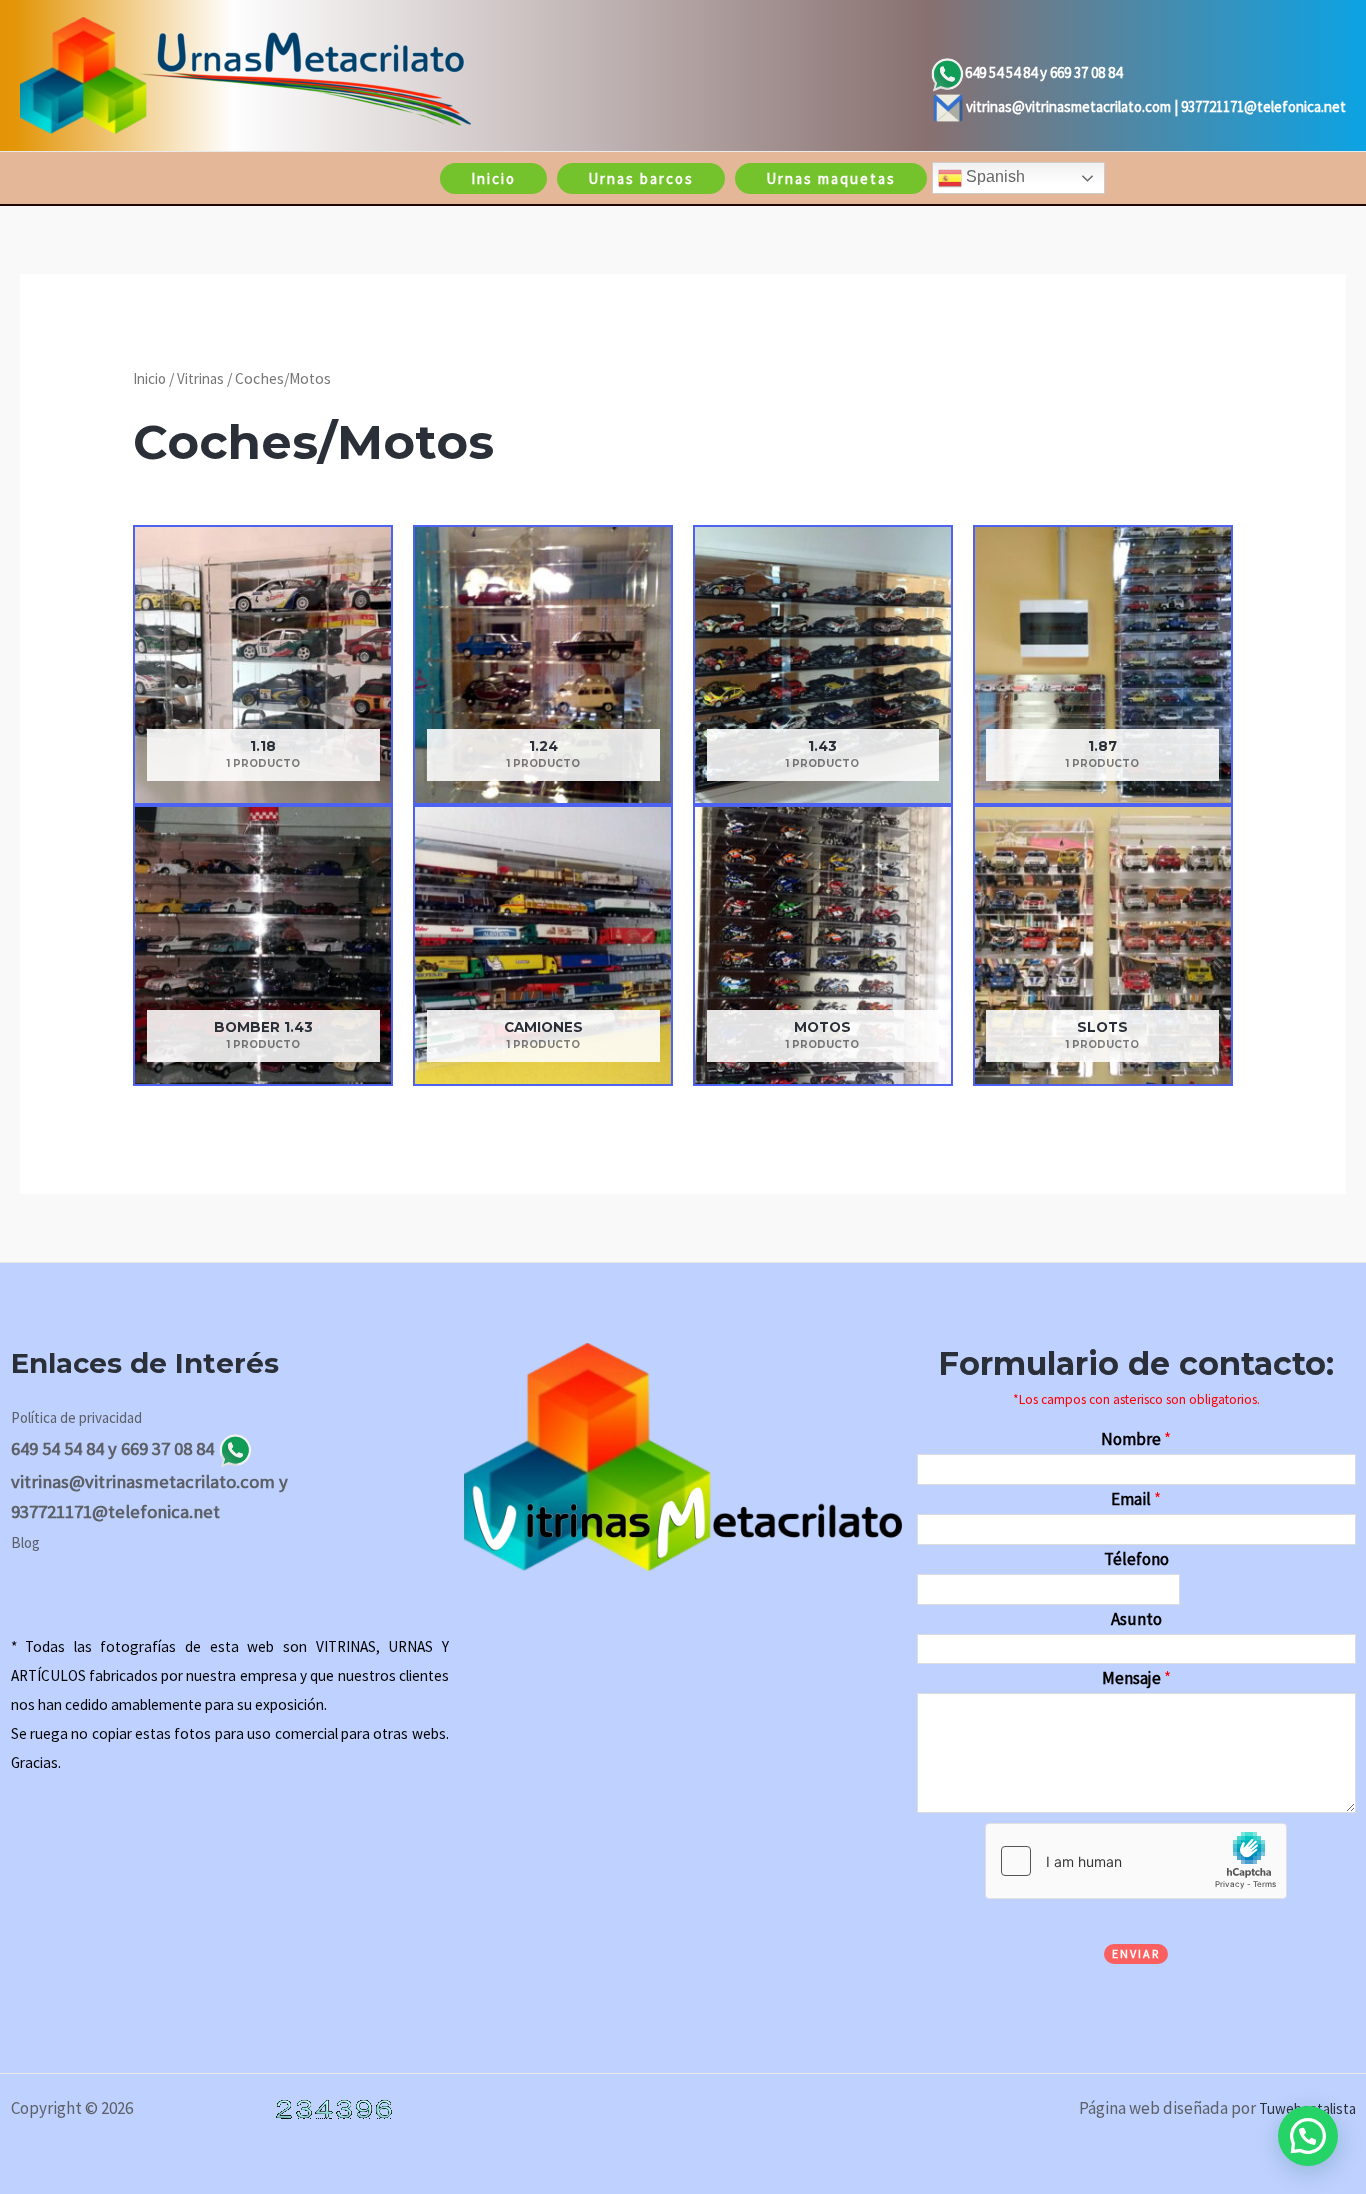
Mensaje (1136, 1678)
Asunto (1136, 1619)
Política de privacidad (76, 1417)
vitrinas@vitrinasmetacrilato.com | (1073, 106)
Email (1136, 1499)
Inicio (493, 178)
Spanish (993, 176)
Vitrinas (200, 378)
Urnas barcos (641, 178)
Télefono (1136, 1559)
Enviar (1136, 1953)
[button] (1308, 2136)
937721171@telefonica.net (1263, 106)
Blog (25, 1542)
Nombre (1136, 1439)
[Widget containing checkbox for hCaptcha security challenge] (1136, 1861)
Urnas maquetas (831, 178)
